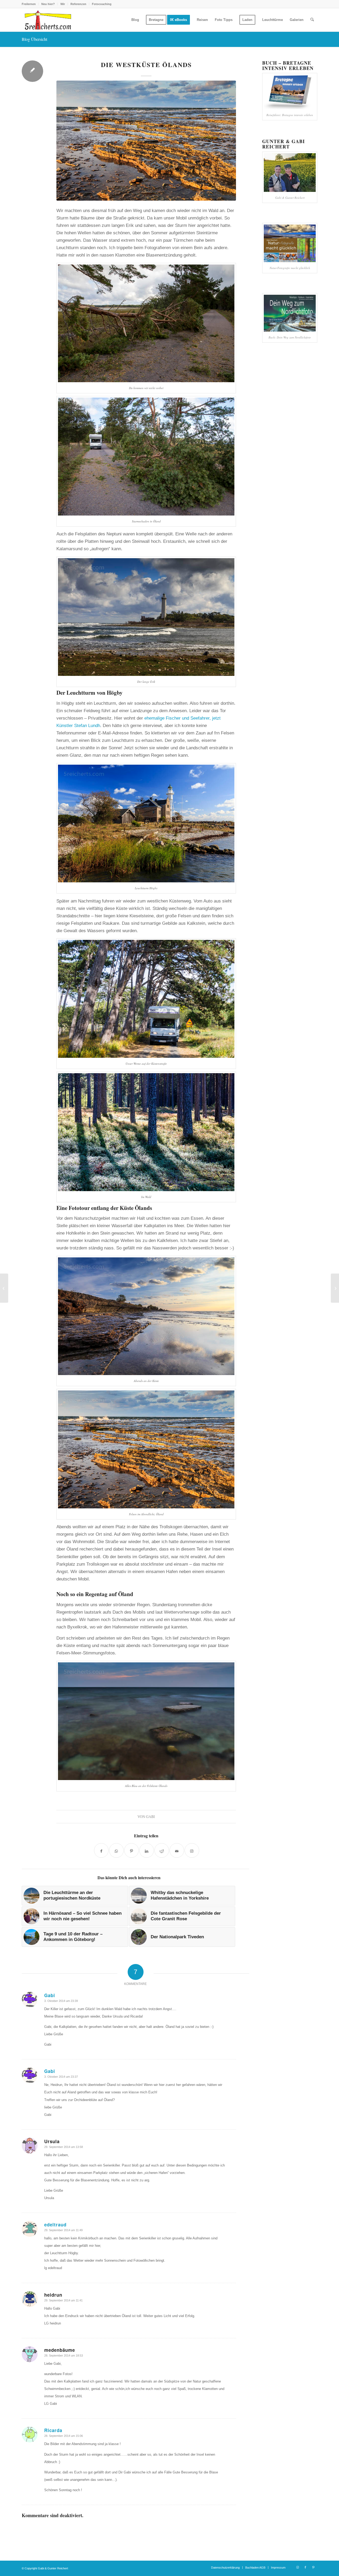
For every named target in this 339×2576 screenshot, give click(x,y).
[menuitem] (30, 4)
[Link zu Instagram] (297, 2567)
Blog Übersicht (34, 39)
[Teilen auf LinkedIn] (147, 1850)
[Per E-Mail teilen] (177, 1850)
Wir (63, 4)
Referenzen (78, 4)
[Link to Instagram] (192, 1850)
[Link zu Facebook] (305, 2567)
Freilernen (29, 4)
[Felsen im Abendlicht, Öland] (146, 141)
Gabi (150, 1817)
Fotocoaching (102, 4)
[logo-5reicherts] (47, 20)
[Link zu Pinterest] (313, 2567)
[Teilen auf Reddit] (162, 1850)
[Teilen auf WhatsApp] (116, 1850)
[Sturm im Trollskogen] (4, 1288)
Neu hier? (48, 4)
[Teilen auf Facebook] (101, 1850)
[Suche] (312, 20)
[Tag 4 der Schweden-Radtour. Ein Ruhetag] (335, 1288)
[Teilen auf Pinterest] (131, 1850)
